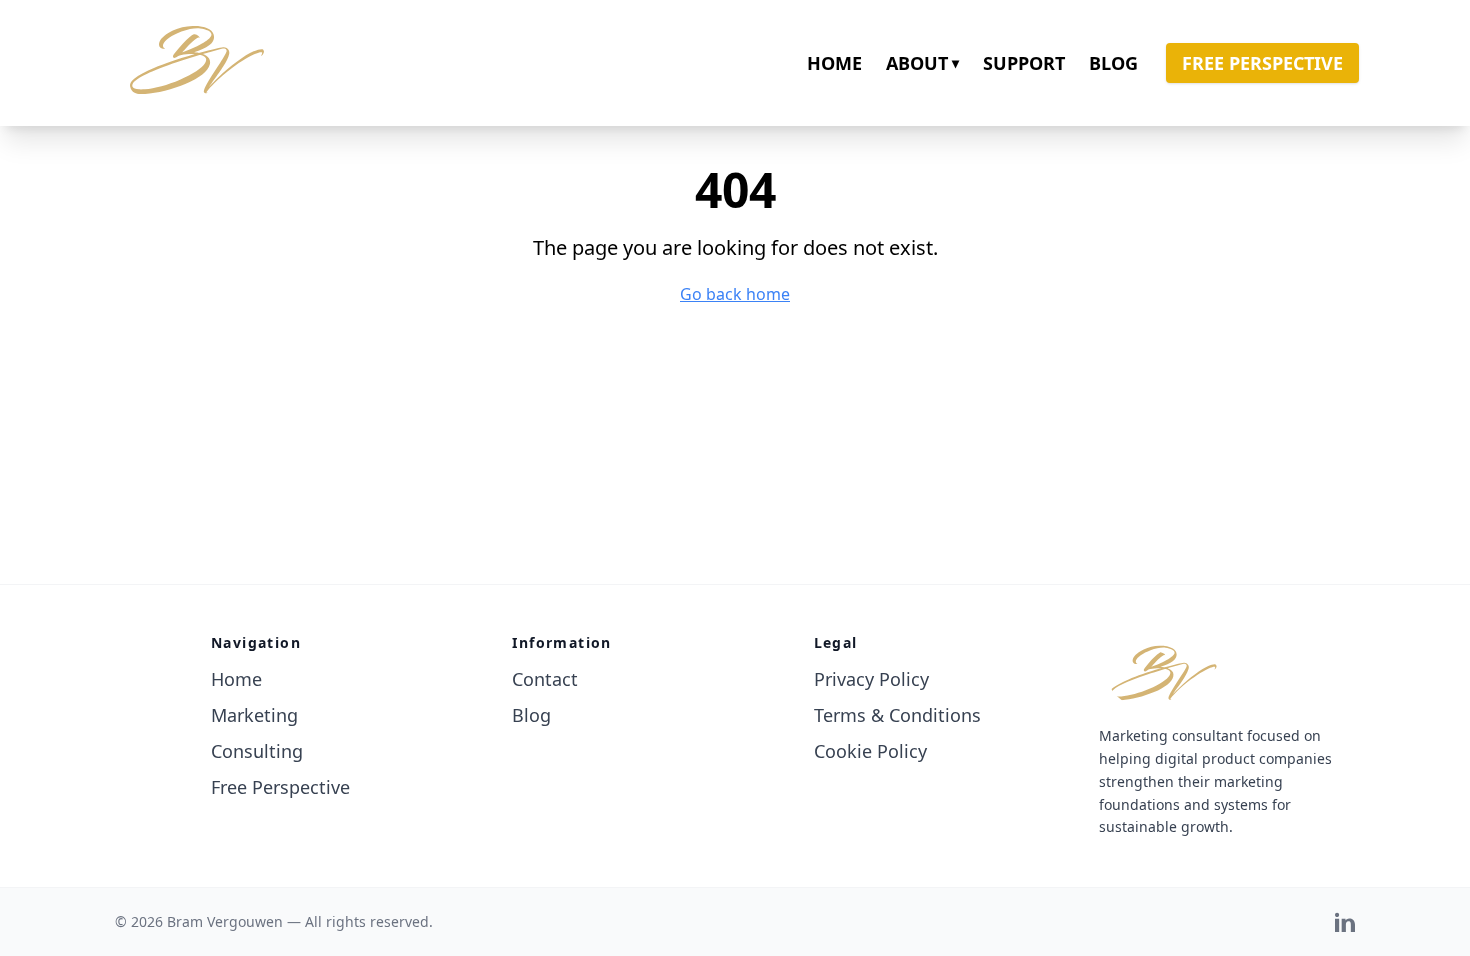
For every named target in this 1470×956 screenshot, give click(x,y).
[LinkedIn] (1345, 922)
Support (1024, 63)
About (922, 63)
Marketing (254, 715)
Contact (545, 679)
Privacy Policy (871, 679)
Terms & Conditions (897, 715)
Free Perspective (280, 787)
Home (834, 63)
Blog (1113, 63)
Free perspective (1262, 63)
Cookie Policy (870, 751)
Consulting (257, 751)
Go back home (735, 294)
